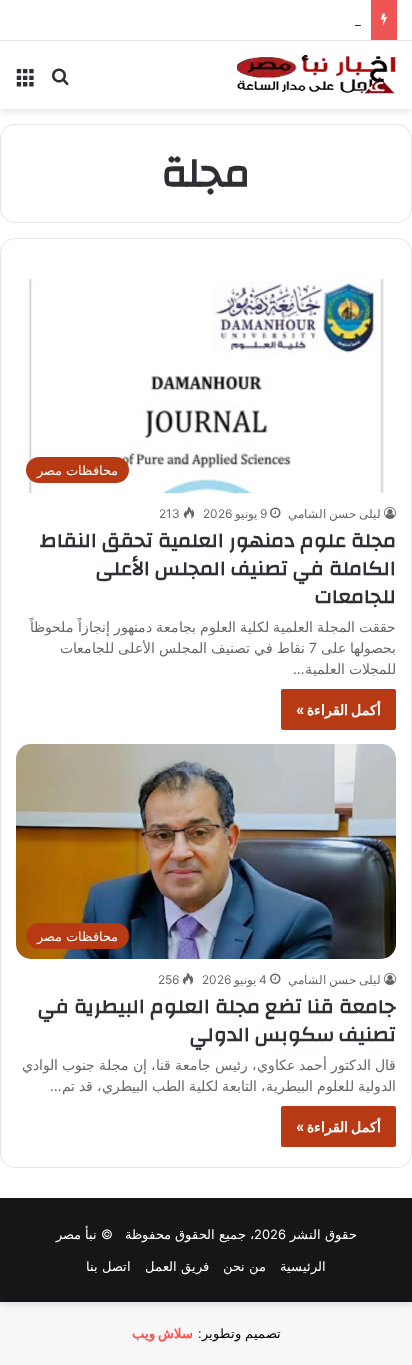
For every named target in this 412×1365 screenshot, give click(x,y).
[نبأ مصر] (317, 75)
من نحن (244, 1266)
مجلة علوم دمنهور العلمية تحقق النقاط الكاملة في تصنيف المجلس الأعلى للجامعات (218, 568)
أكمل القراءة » (338, 709)
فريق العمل (177, 1266)
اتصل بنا (108, 1266)
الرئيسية (303, 1266)
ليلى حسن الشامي (334, 513)
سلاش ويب (162, 1333)
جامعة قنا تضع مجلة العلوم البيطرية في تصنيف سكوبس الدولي (217, 1020)
